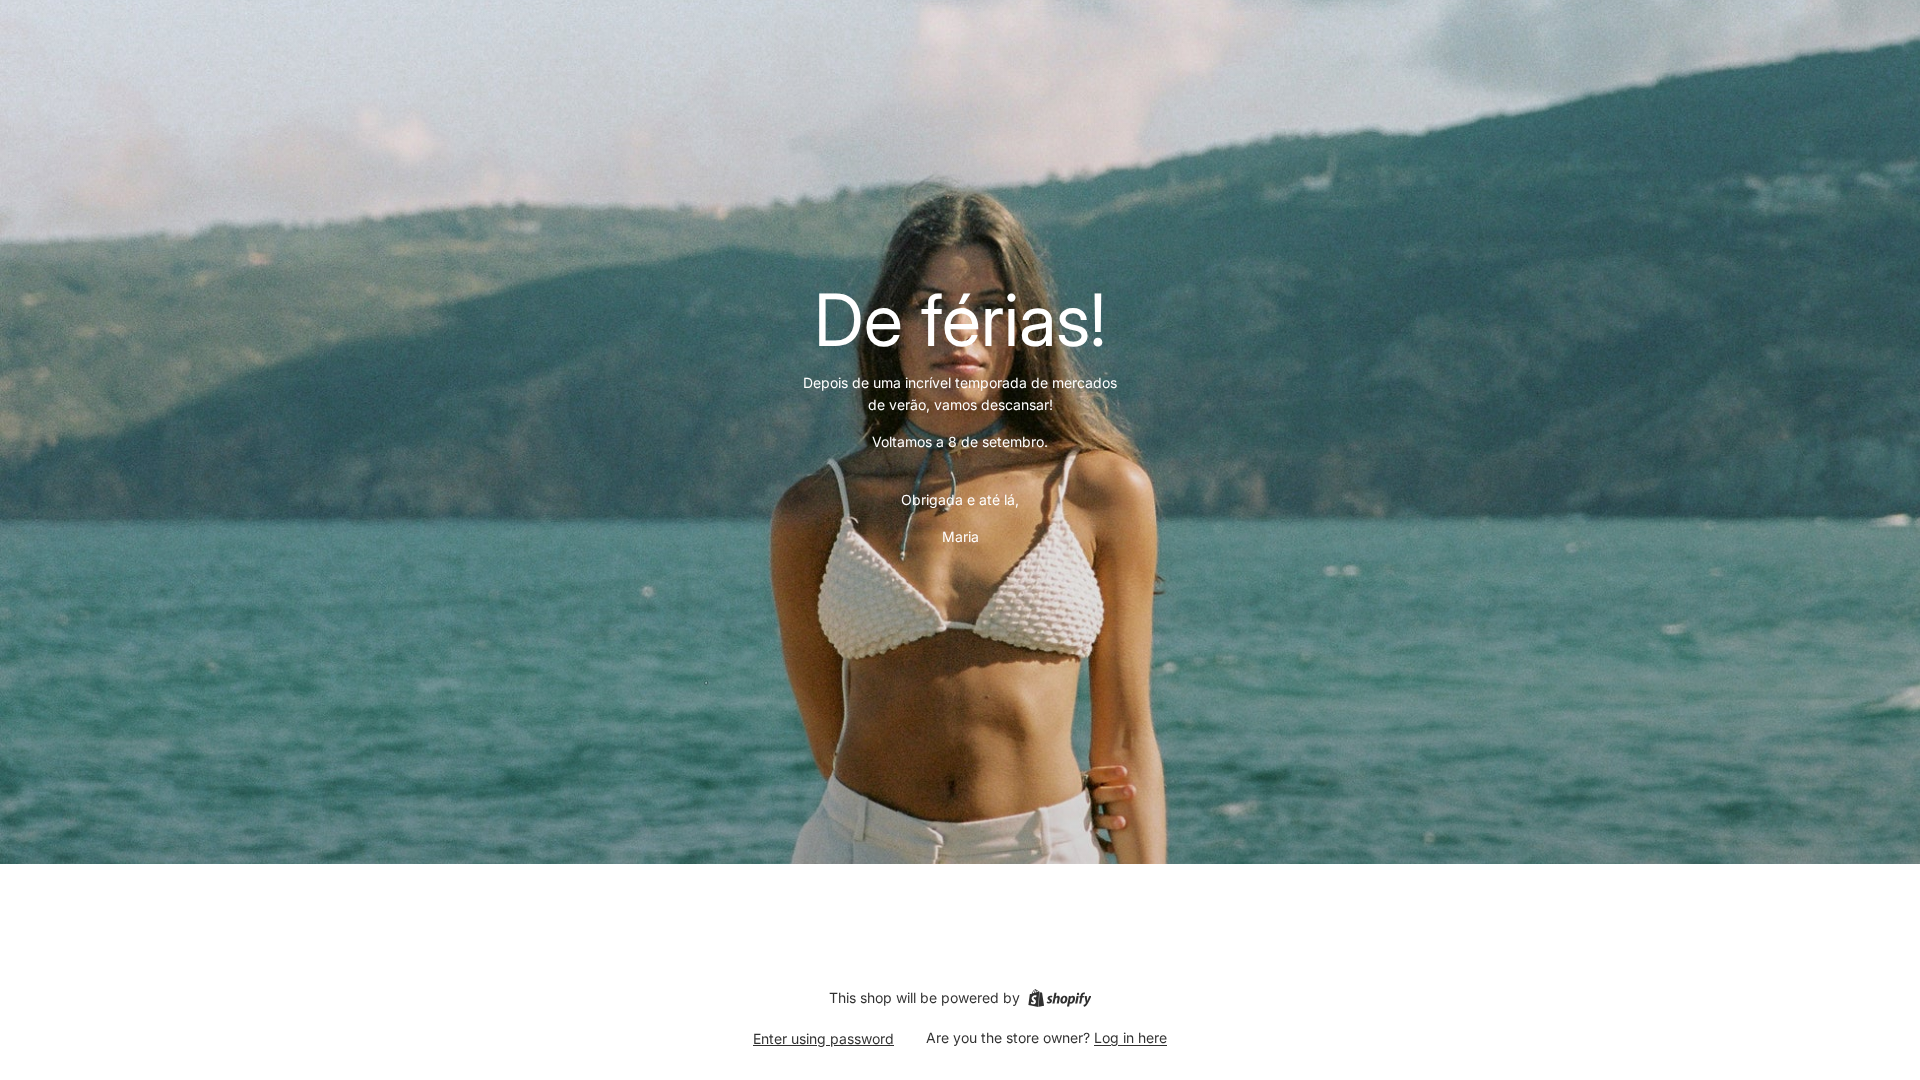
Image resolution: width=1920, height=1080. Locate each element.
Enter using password (823, 1038)
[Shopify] (1059, 998)
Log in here (1130, 1037)
